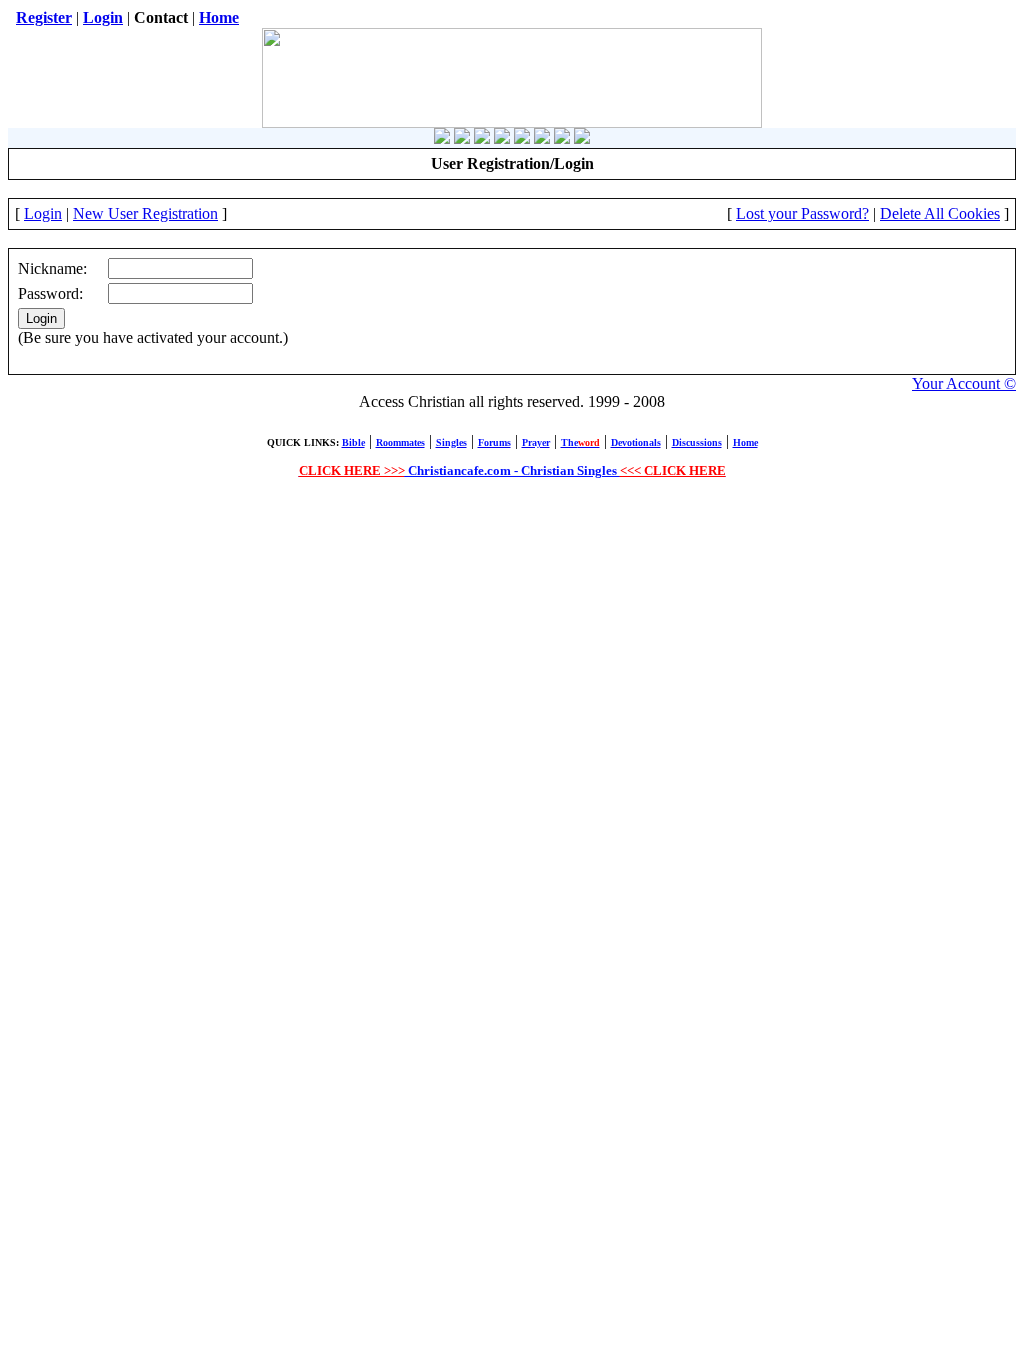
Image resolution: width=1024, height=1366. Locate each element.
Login (43, 213)
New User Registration (145, 213)
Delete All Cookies (940, 213)
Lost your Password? (802, 213)
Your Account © (964, 383)
